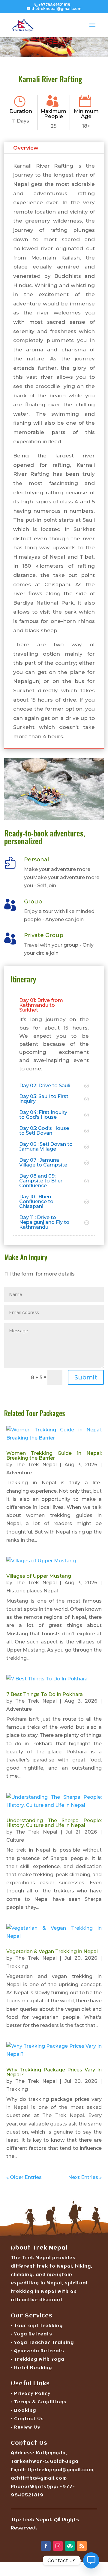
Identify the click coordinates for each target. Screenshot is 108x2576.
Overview (26, 148)
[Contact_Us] (91, 2560)
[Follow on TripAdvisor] (70, 2546)
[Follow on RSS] (82, 2546)
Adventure (19, 1473)
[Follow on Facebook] (46, 2546)
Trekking (17, 1966)
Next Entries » (85, 2177)
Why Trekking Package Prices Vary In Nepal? (54, 2072)
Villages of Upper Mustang (39, 1576)
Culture (15, 1840)
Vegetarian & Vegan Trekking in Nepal (52, 1951)
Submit (86, 1377)
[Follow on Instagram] (58, 2546)
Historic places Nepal (32, 1591)
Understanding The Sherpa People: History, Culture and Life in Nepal (54, 1823)
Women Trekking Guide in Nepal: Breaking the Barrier (54, 1456)
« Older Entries (24, 2177)
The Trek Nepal (36, 1465)
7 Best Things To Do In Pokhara (45, 1694)
